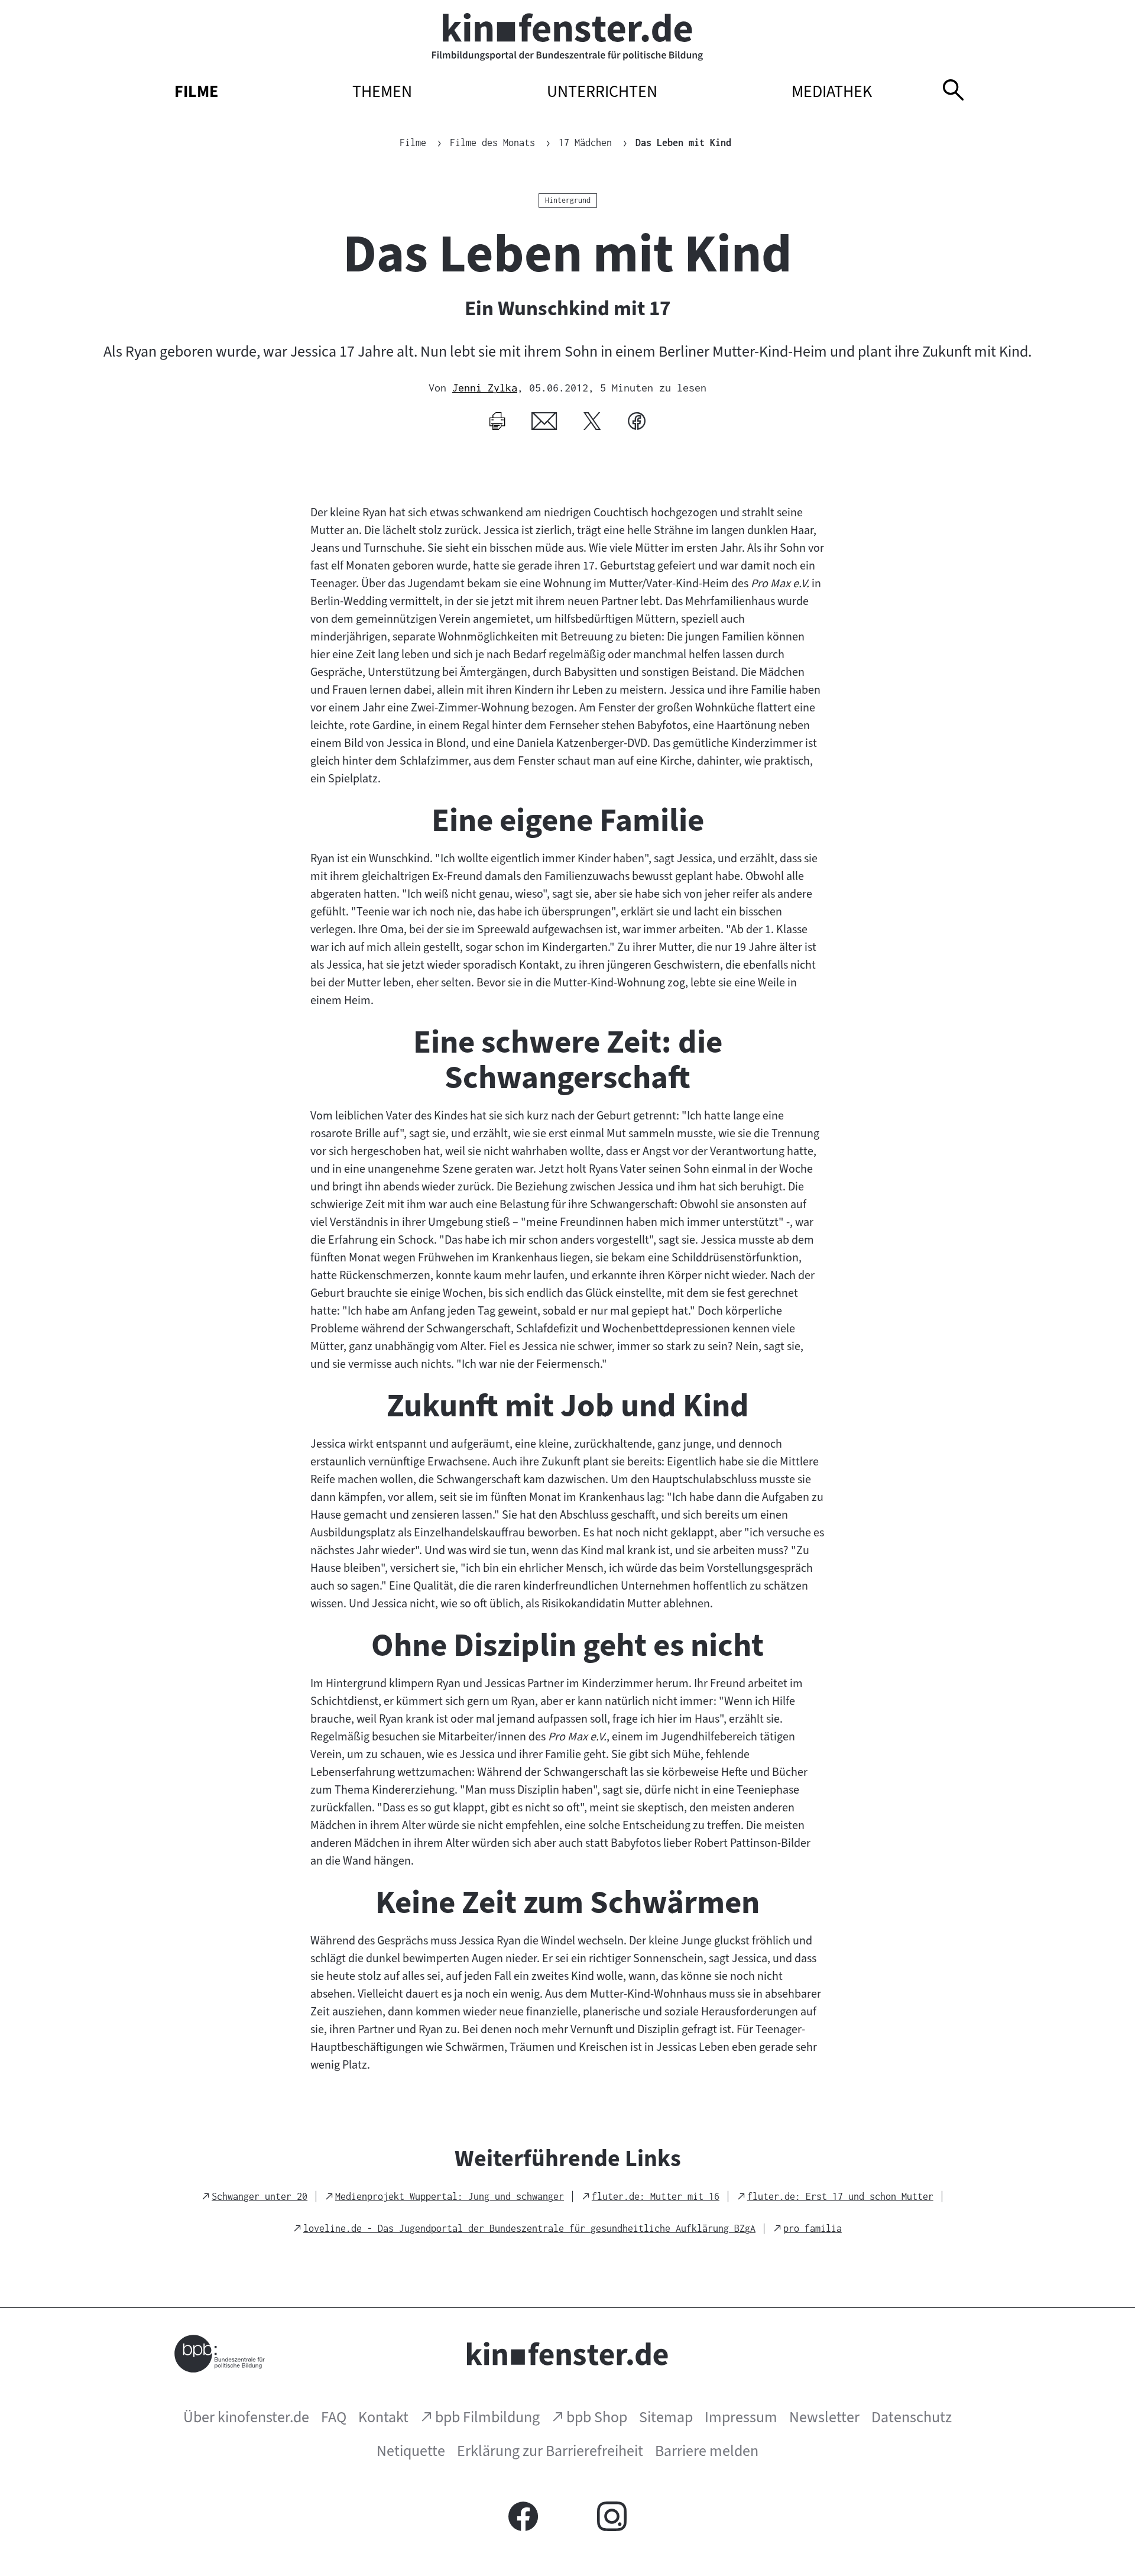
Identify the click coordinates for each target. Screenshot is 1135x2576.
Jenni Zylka (485, 388)
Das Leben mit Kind (683, 143)
